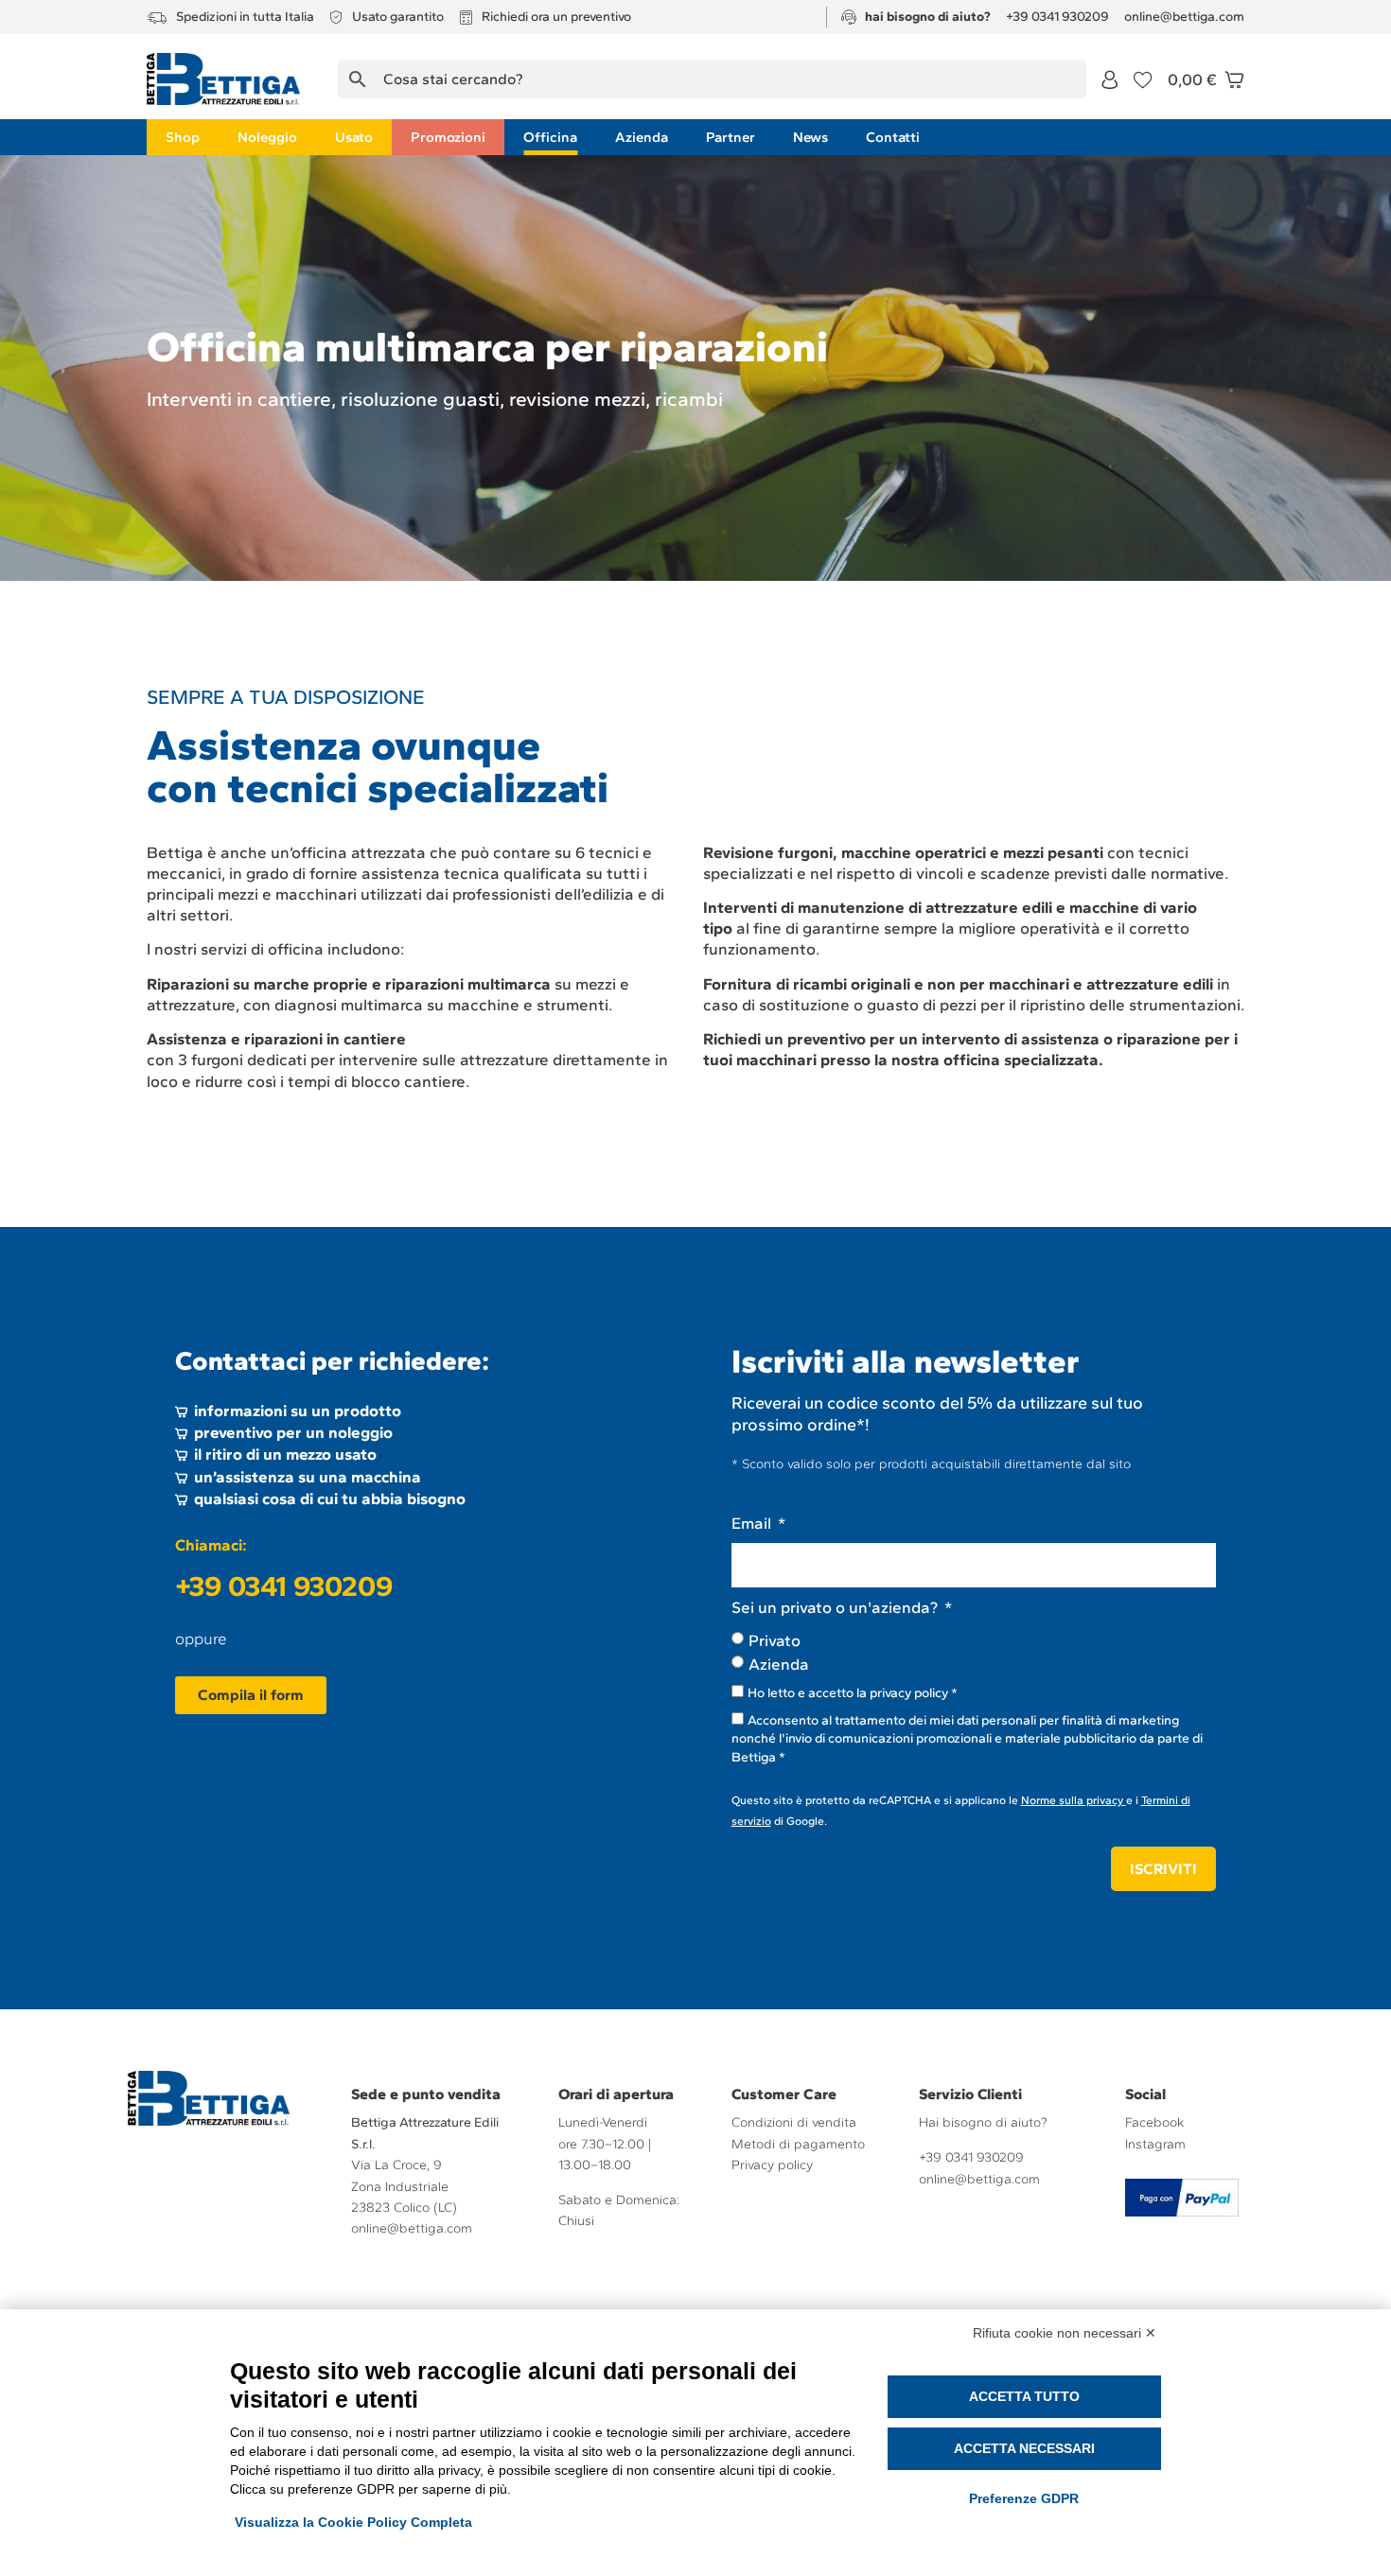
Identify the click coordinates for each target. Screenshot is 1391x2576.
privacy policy (909, 1693)
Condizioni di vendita (794, 2122)
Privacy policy (772, 2165)
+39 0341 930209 (284, 1586)
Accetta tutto (1024, 2396)
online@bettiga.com (412, 2228)
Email (753, 1523)
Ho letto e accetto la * (853, 1693)
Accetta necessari (1024, 2448)
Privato (775, 1640)
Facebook (1154, 2122)
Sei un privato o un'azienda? (836, 1607)
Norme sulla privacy (1074, 1800)
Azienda (779, 1664)
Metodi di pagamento (798, 2144)
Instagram (1155, 2144)
